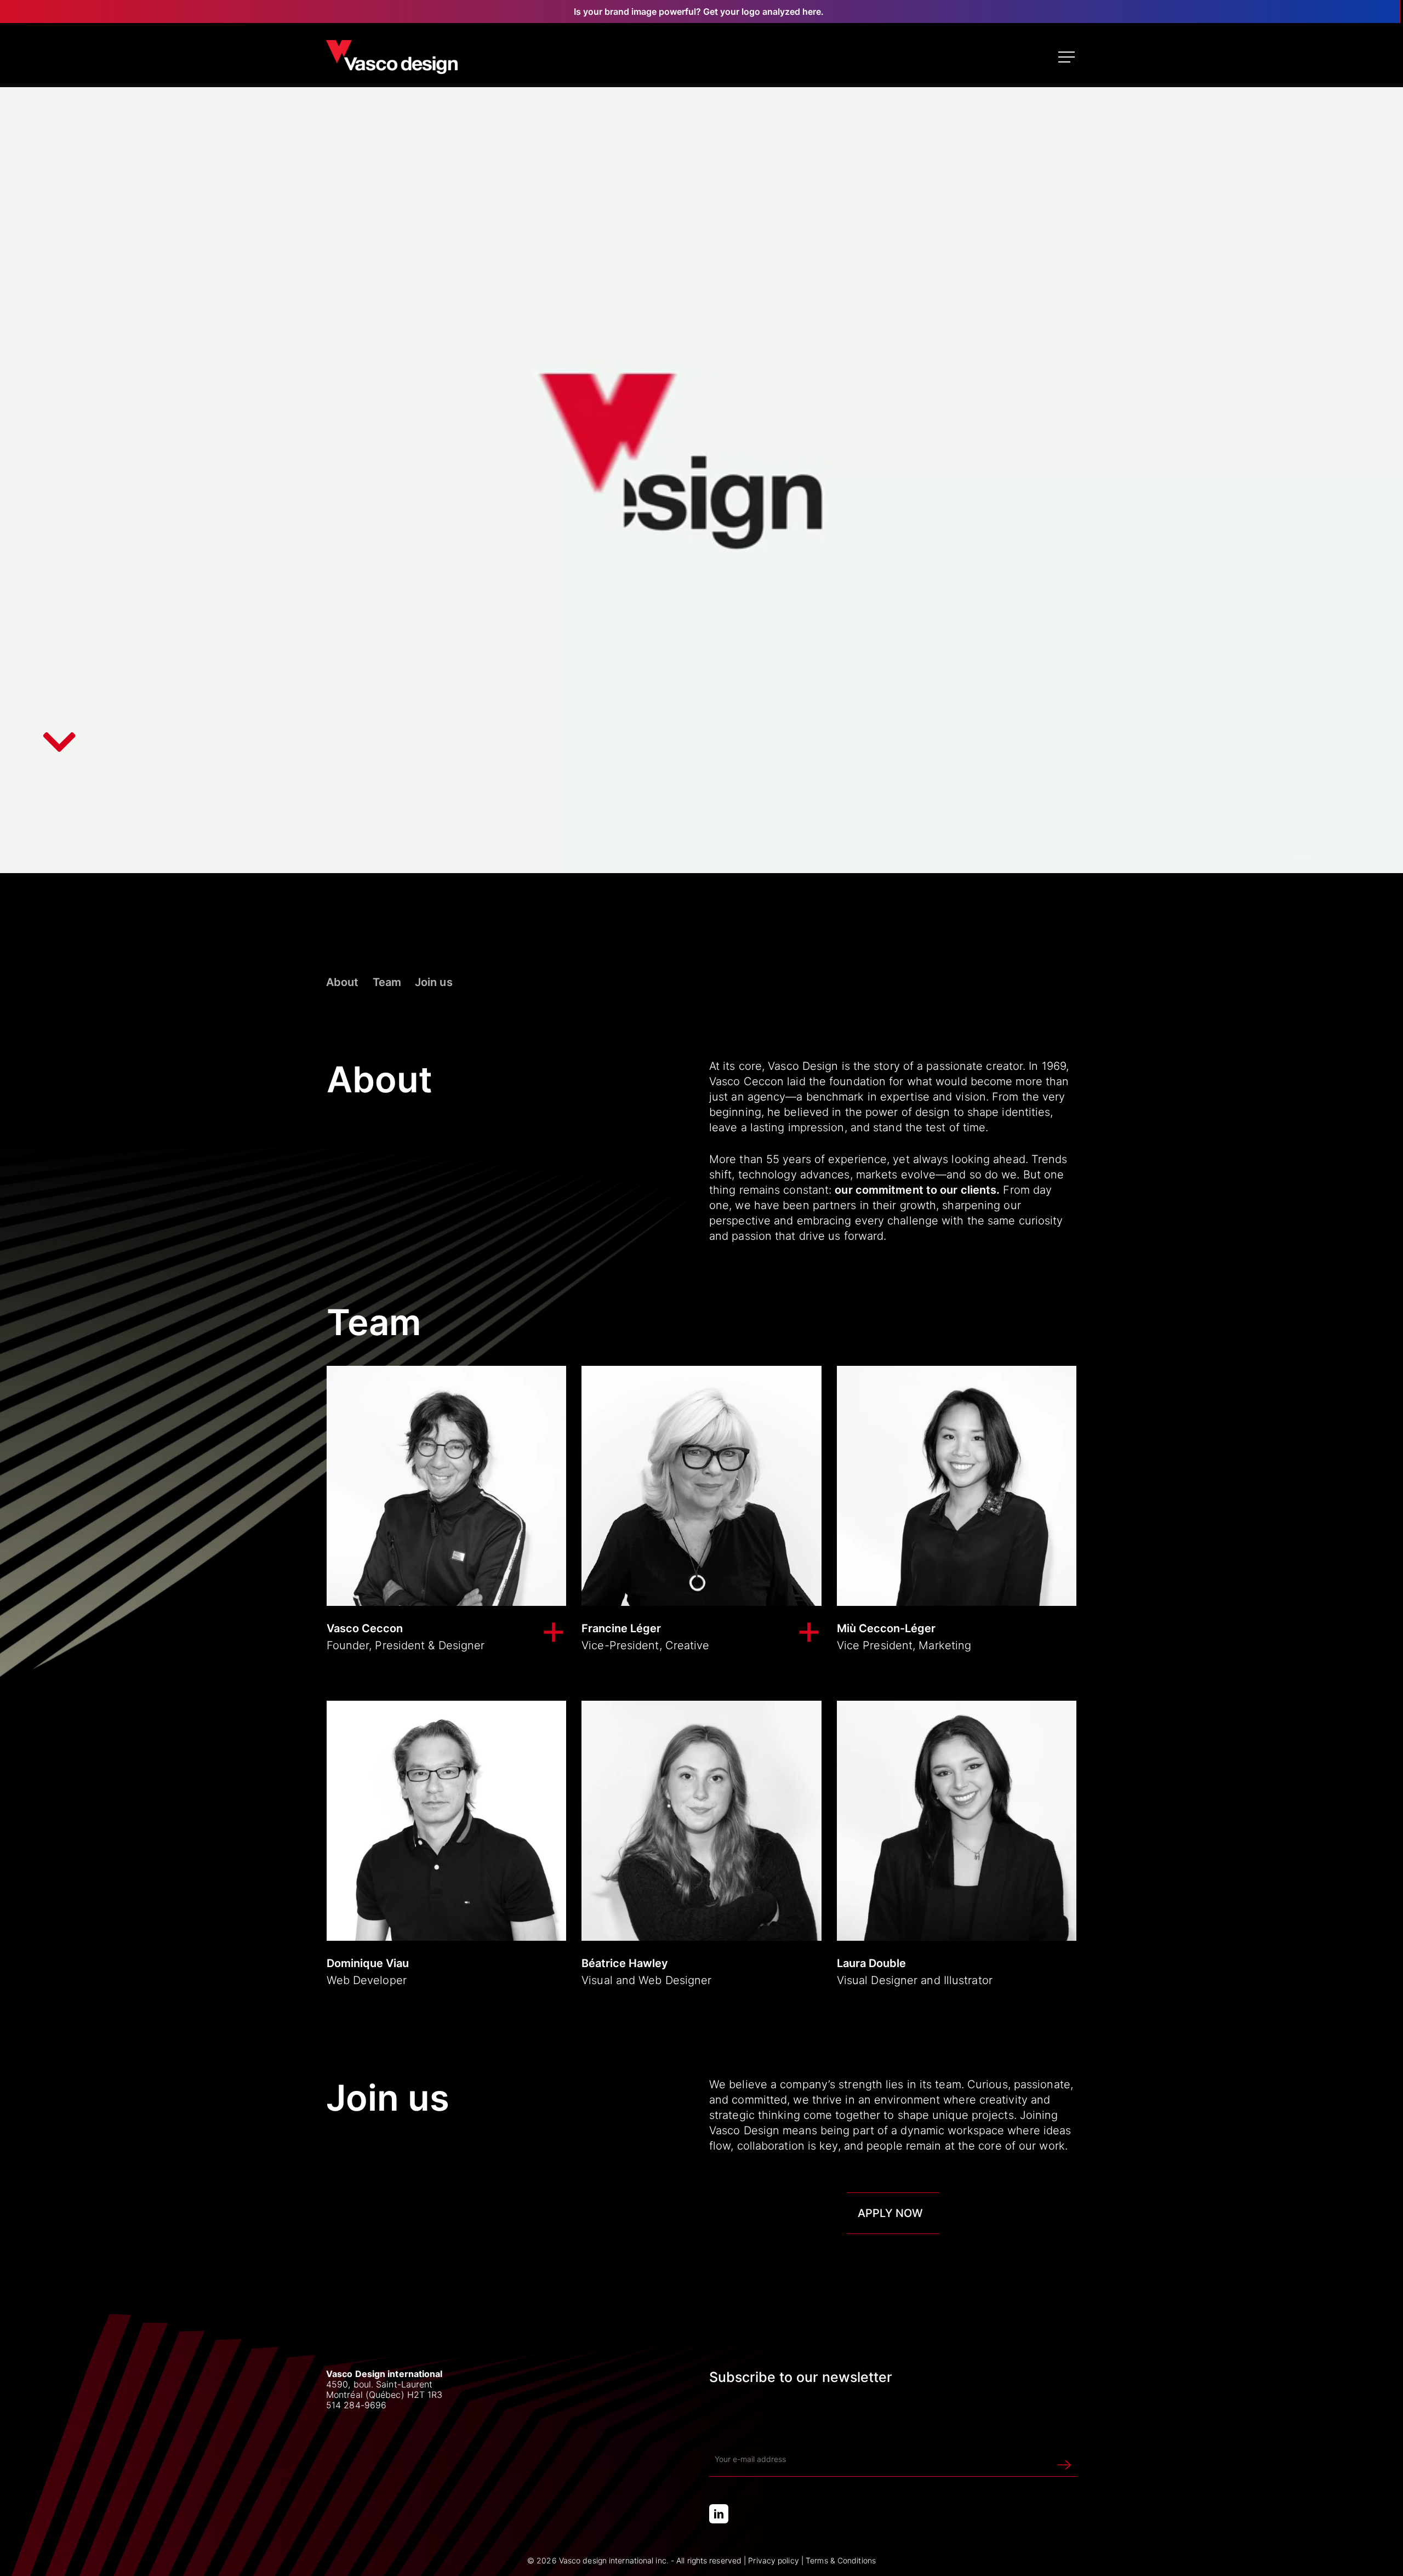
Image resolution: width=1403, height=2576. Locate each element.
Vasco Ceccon (365, 1628)
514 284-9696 (356, 2405)
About (343, 982)
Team (387, 982)
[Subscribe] (1064, 2459)
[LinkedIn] (719, 2514)
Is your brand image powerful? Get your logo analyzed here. (699, 12)
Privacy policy (773, 2560)
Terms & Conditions (841, 2560)
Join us (434, 982)
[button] (1068, 57)
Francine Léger (621, 1628)
